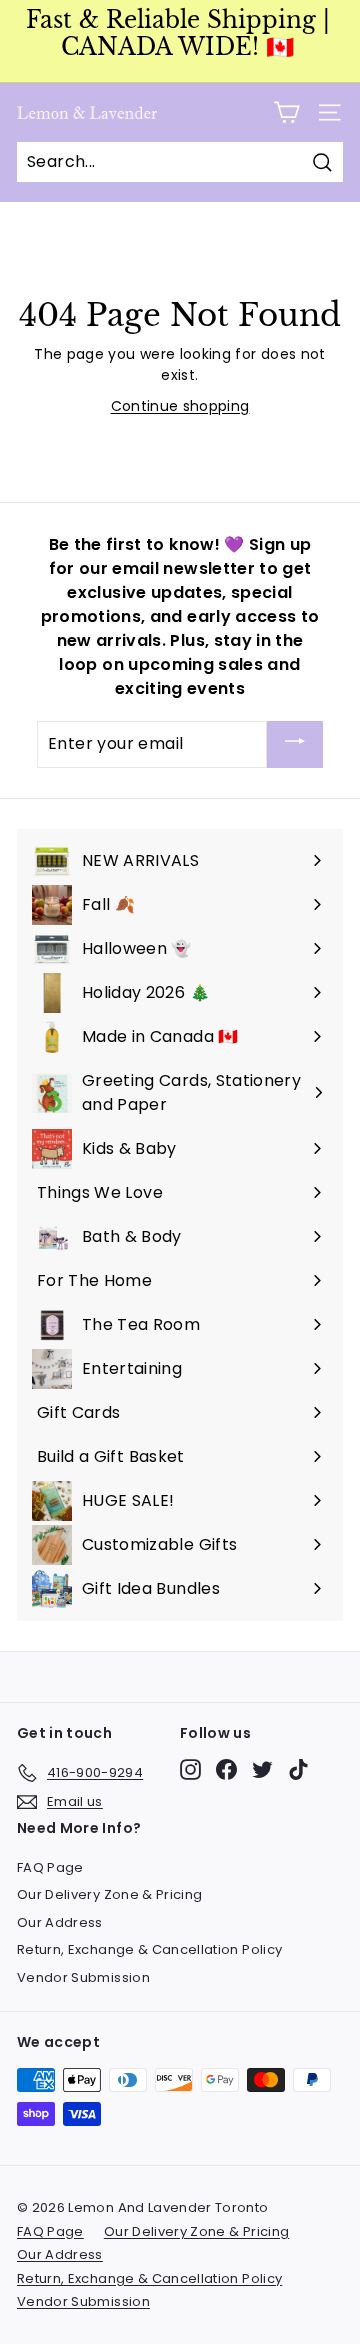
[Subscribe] (295, 744)
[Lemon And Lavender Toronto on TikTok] (298, 1769)
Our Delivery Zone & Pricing (109, 1894)
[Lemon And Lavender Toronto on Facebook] (226, 1769)
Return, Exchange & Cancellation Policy (149, 1949)
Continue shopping (180, 406)
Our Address (60, 1922)
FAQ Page (50, 1867)
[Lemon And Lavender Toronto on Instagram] (190, 1769)
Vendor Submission (83, 1977)
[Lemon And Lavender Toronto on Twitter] (262, 1769)
